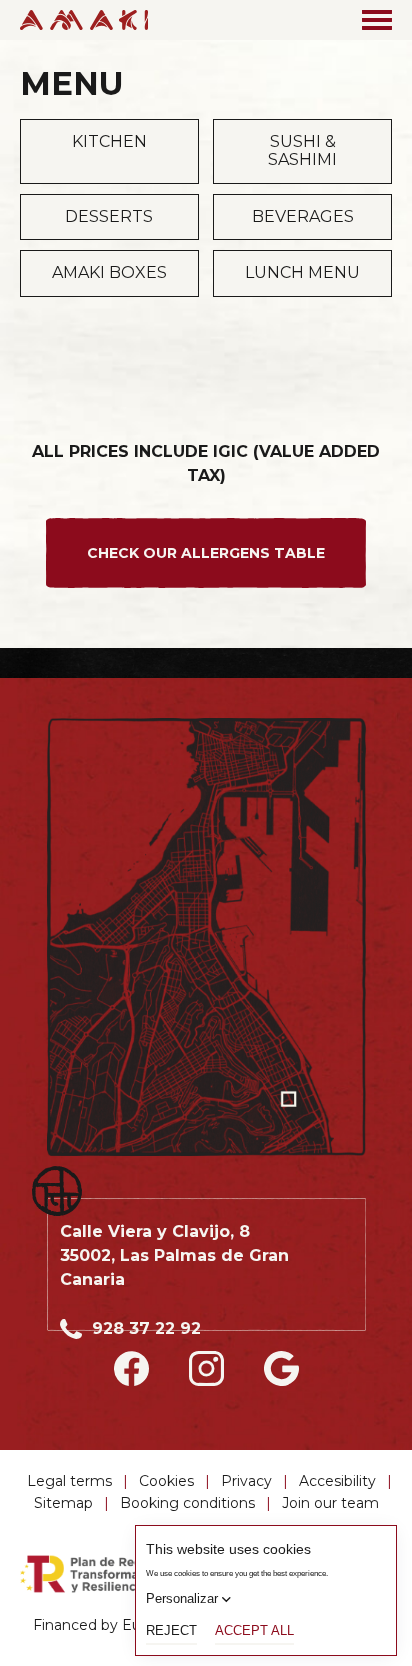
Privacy (246, 1481)
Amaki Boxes (109, 272)
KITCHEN (109, 141)
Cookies (166, 1481)
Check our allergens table (206, 553)
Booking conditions (187, 1503)
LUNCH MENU (302, 272)
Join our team (330, 1503)
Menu (377, 20)
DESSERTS (109, 216)
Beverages (303, 216)
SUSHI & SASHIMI (302, 150)
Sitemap (63, 1503)
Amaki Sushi (84, 20)
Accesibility (337, 1481)
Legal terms (69, 1481)
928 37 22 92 (146, 1328)
